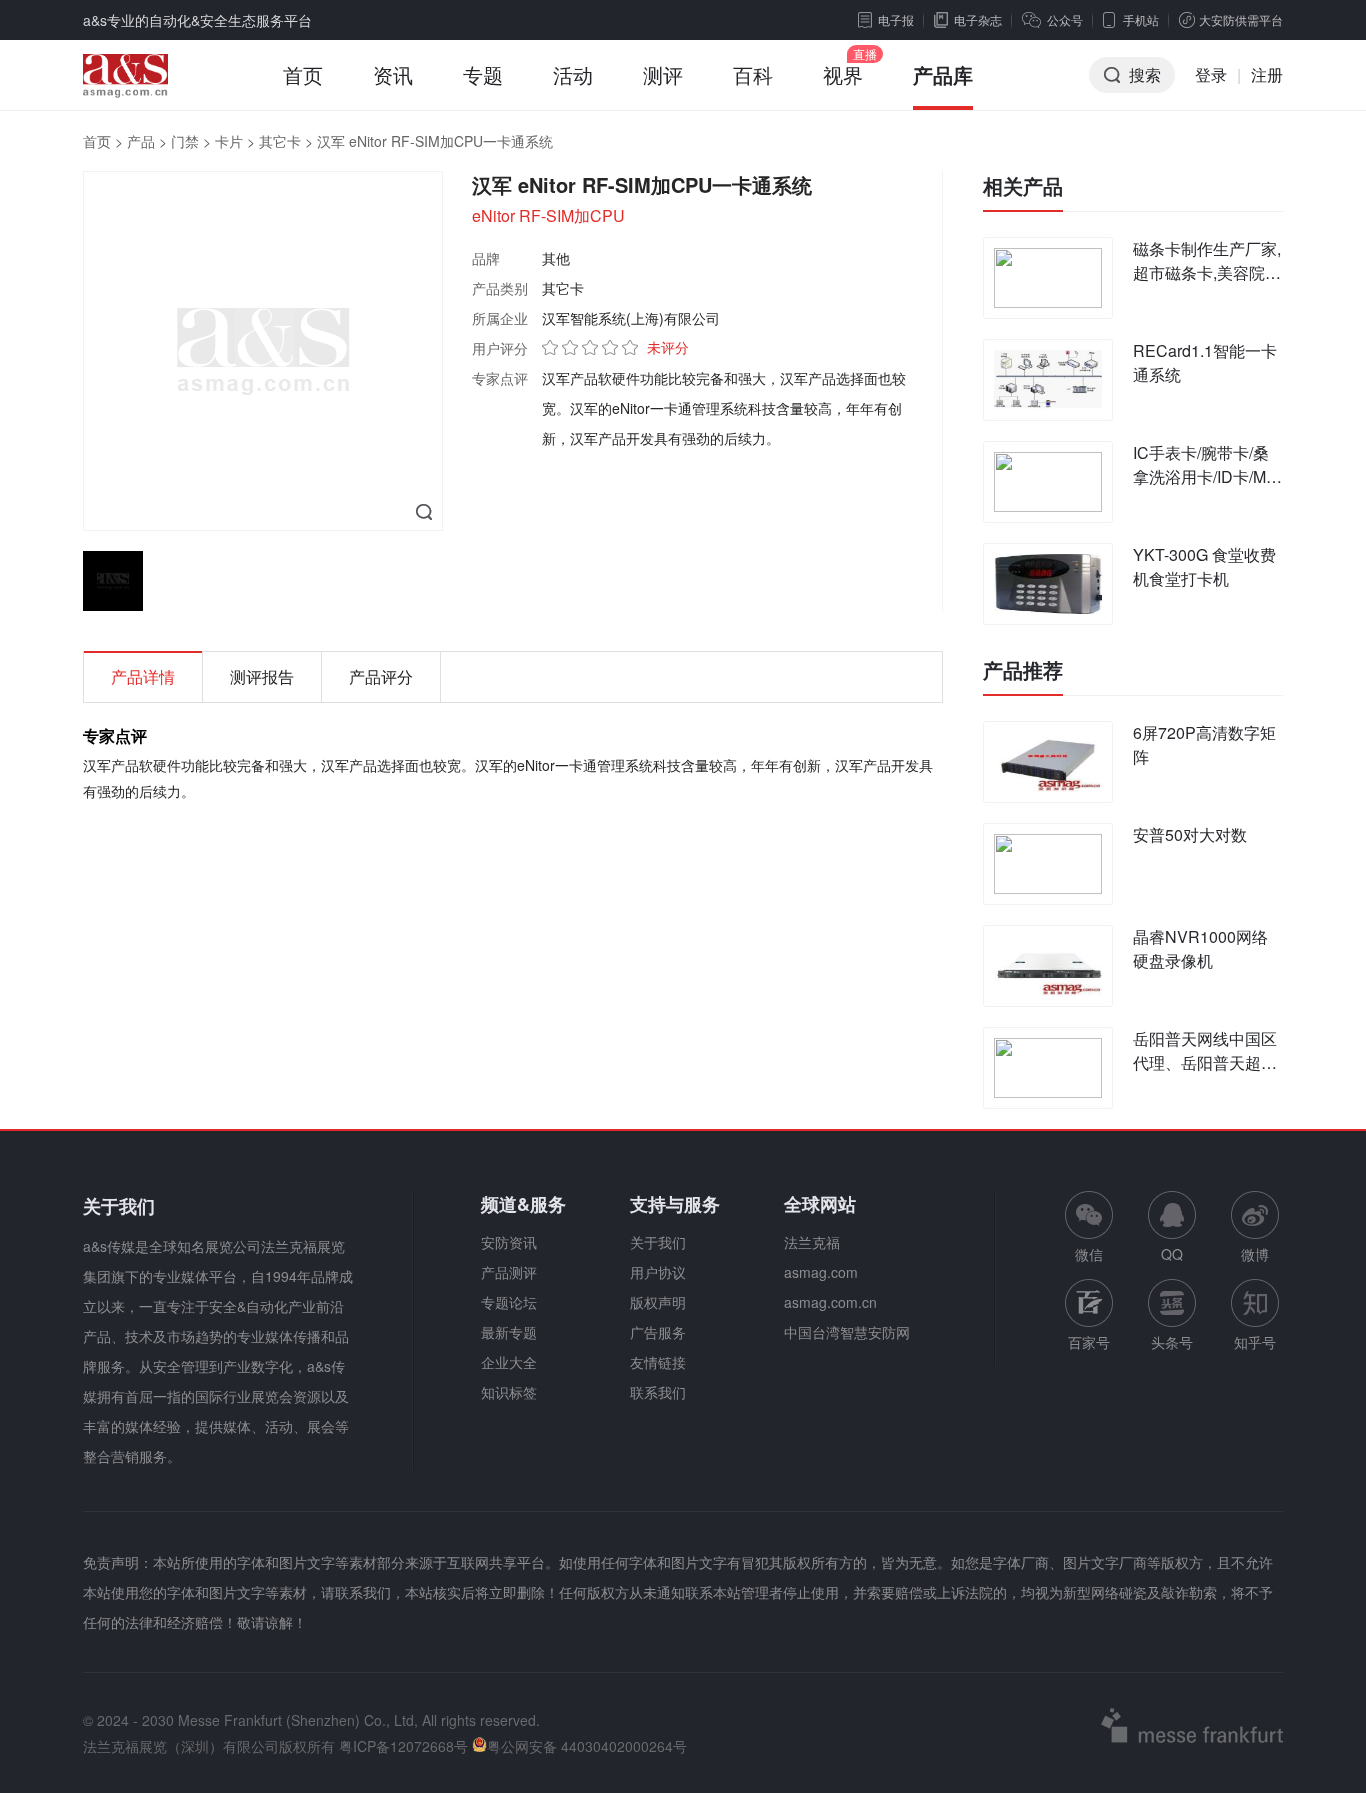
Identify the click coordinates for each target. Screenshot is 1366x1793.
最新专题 (509, 1332)
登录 (1211, 74)
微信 (1089, 1227)
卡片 (229, 141)
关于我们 (658, 1242)
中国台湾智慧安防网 (847, 1332)
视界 (843, 74)
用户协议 (658, 1272)
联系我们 (658, 1392)
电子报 (896, 19)
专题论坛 (509, 1302)
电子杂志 (978, 19)
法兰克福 (812, 1242)
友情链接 (658, 1362)
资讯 (393, 74)
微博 (1255, 1254)
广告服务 (658, 1332)
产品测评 (509, 1272)
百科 (753, 74)
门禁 (185, 141)
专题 (483, 74)
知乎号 (1255, 1342)
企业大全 (509, 1362)
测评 (663, 74)
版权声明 (658, 1302)
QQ (1172, 1254)
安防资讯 (509, 1242)
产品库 (943, 74)
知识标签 (509, 1392)
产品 (141, 141)
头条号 (1172, 1342)
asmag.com (821, 1272)
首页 (303, 74)
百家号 (1089, 1342)
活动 (573, 74)
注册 (1267, 74)
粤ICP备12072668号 (403, 1746)
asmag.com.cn (830, 1302)
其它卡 (280, 141)
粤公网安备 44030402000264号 (587, 1746)
